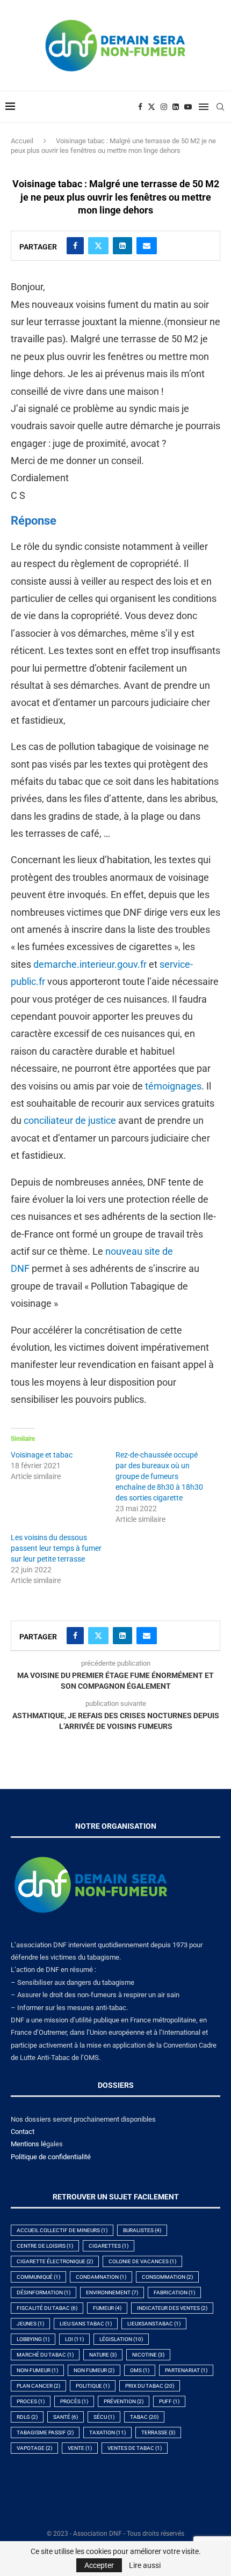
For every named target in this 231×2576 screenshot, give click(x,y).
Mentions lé (28, 2144)
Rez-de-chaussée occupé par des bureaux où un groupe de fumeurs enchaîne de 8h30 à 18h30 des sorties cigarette (159, 1476)
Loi (74, 2339)
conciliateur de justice (70, 1120)
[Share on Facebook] (75, 246)
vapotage (34, 2448)
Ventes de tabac (135, 2448)
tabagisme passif (45, 2433)
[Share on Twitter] (98, 246)
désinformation (44, 2292)
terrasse (158, 2433)
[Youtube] (188, 107)
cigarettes (109, 2246)
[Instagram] (164, 107)
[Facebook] (140, 107)
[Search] (220, 107)
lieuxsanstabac (154, 2324)
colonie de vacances (142, 2261)
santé (66, 2417)
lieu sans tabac (86, 2324)
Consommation (167, 2277)
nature (103, 2355)
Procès (74, 2401)
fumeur (107, 2308)
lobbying (33, 2339)
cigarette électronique (55, 2261)
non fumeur (94, 2370)
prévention (124, 2401)
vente (80, 2448)
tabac (144, 2417)
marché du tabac (45, 2355)
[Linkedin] (176, 107)
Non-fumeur (37, 2370)
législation (121, 2339)
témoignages (173, 1086)
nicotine (148, 2355)
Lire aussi (145, 2565)
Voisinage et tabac (42, 1455)
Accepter (99, 2565)
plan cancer (38, 2386)
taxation (107, 2433)
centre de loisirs (45, 2246)
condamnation (101, 2277)
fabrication (174, 2292)
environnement (112, 2292)
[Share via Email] (147, 246)
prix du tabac (150, 2386)
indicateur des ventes (172, 2308)
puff (169, 2401)
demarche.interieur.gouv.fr (90, 964)
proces (31, 2401)
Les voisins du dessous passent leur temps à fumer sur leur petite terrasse (56, 1548)
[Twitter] (151, 107)
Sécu (104, 2417)
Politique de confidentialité (51, 2157)
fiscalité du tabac (47, 2308)
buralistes (142, 2230)
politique (93, 2386)
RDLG (27, 2417)
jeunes (30, 2324)
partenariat (186, 2370)
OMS (140, 2370)
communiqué (38, 2277)
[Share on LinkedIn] (122, 246)
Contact (23, 2132)
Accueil (22, 141)
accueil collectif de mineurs (62, 2230)
